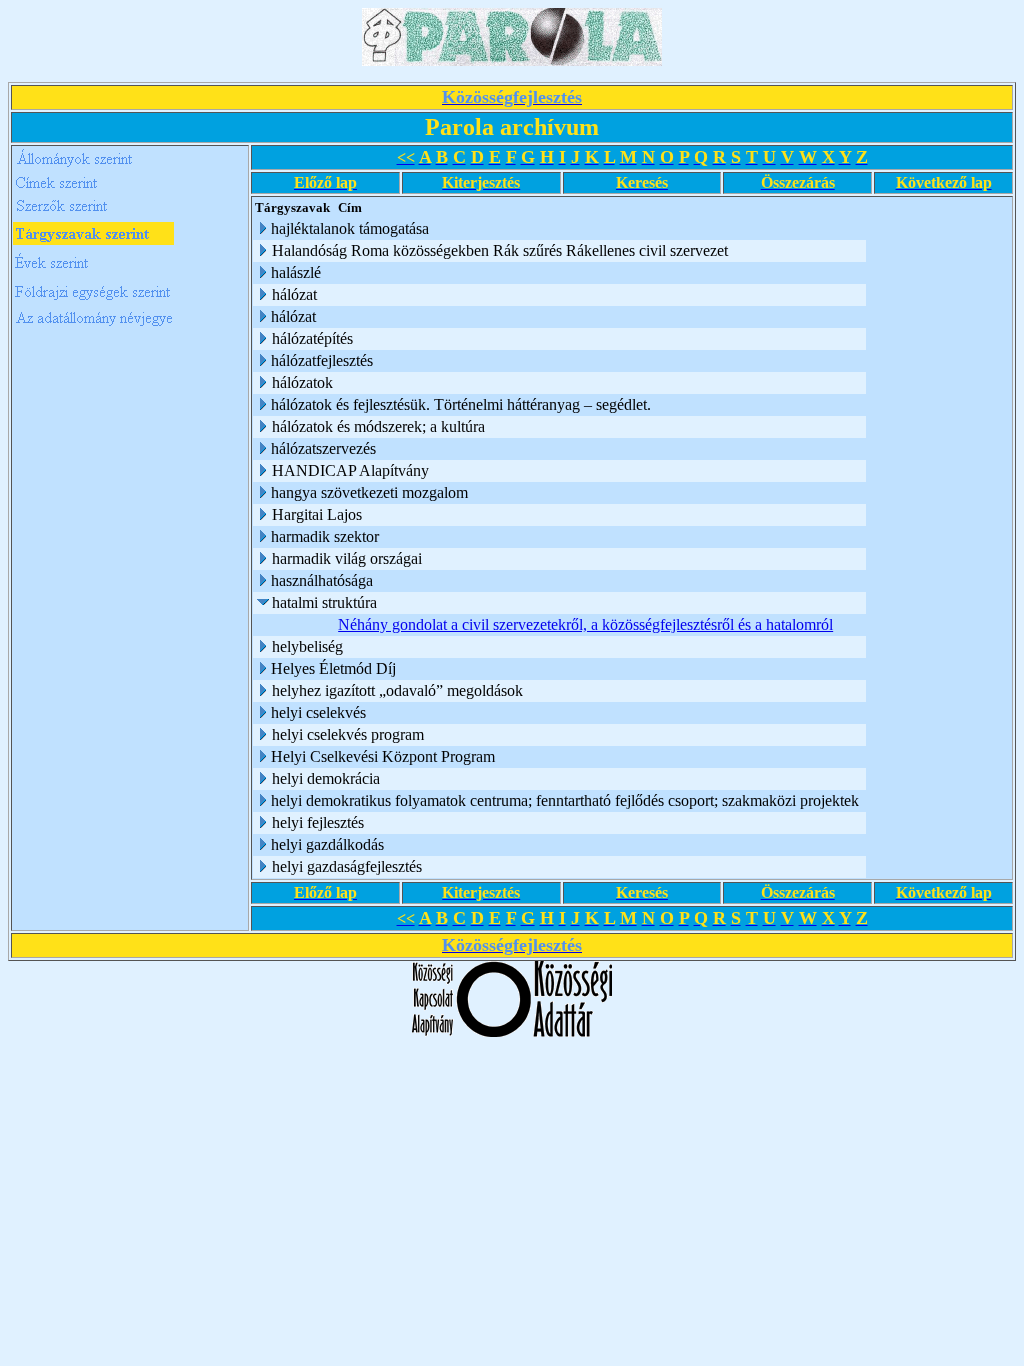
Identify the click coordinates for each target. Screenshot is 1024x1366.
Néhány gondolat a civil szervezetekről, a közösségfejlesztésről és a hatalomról (585, 624)
